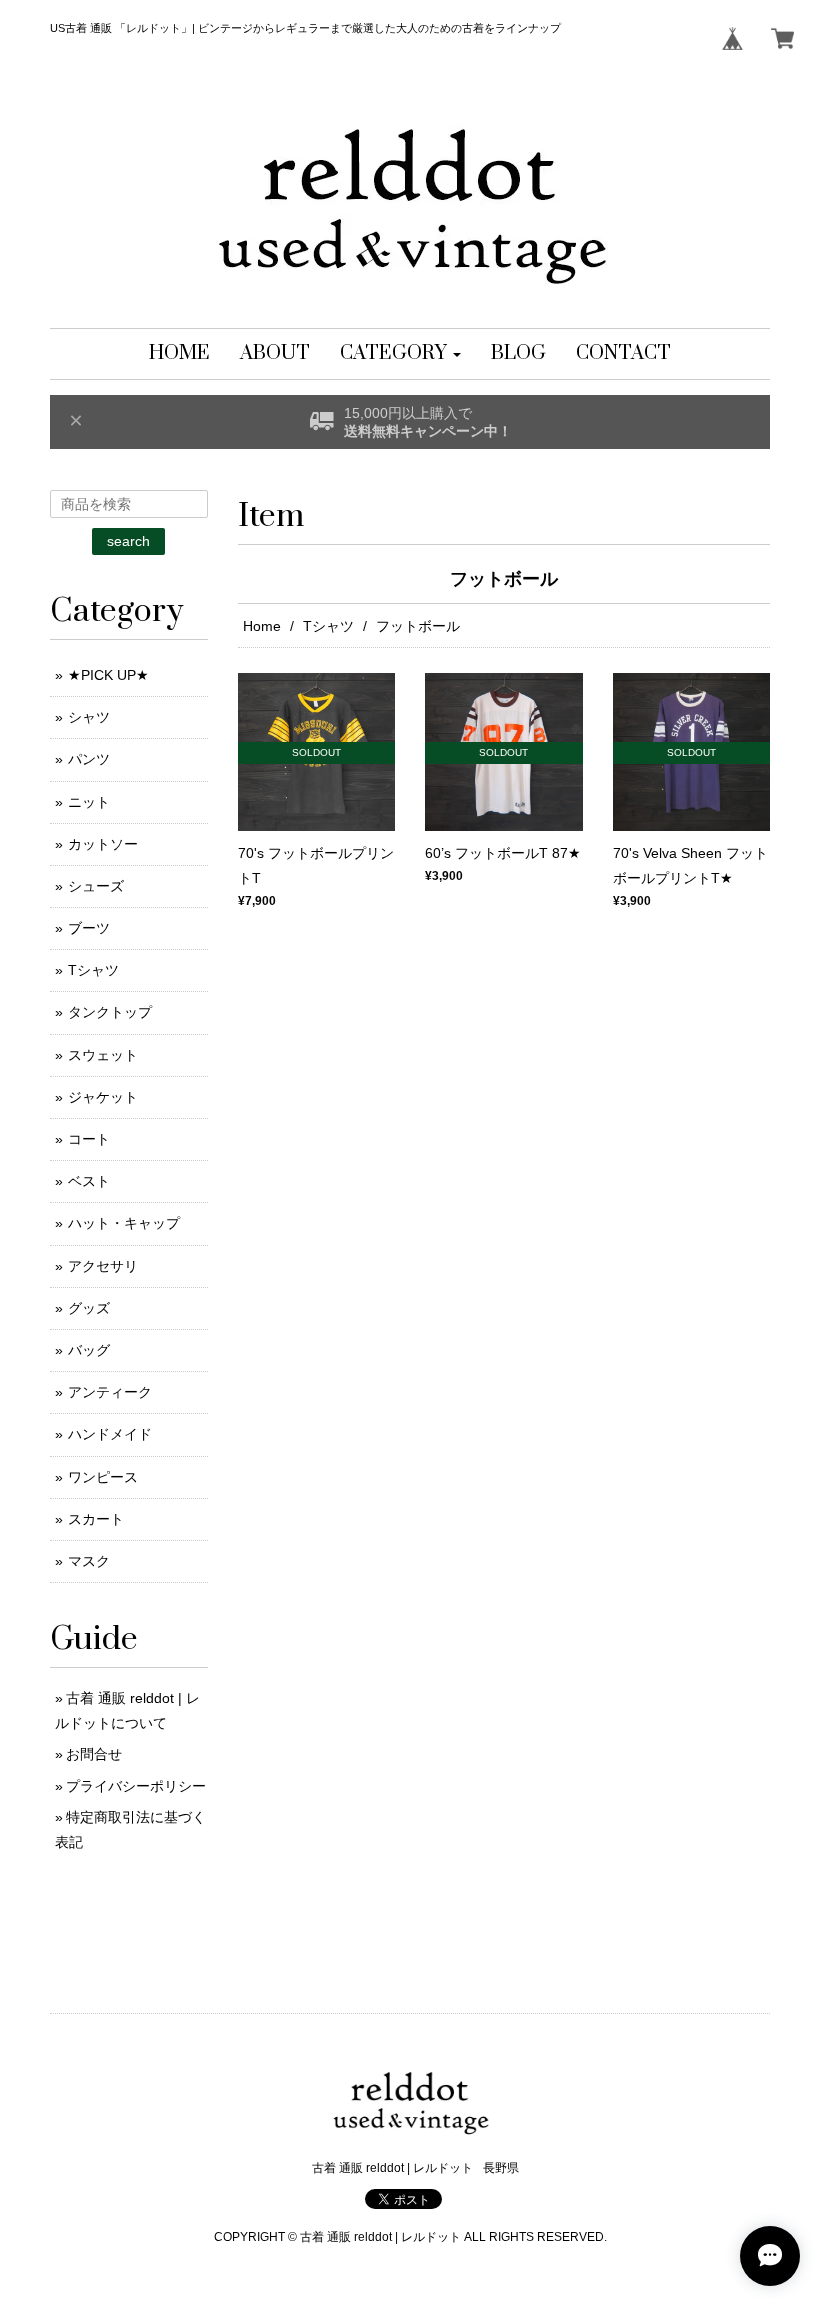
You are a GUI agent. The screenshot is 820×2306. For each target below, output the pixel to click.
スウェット (103, 1055)
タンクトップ (110, 1012)
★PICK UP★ (108, 675)
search (128, 541)
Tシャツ (328, 626)
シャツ (89, 717)
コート (89, 1139)
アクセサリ (103, 1266)
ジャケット (103, 1097)
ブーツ (89, 928)
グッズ (89, 1308)
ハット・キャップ (124, 1223)
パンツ (89, 759)
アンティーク (110, 1392)
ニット (89, 802)
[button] (400, 354)
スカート (96, 1519)
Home (262, 626)
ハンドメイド (110, 1434)
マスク (89, 1561)
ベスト (89, 1181)
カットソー (103, 844)
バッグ (89, 1350)
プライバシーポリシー (136, 1786)
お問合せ (94, 1754)
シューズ (96, 886)
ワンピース (103, 1477)
